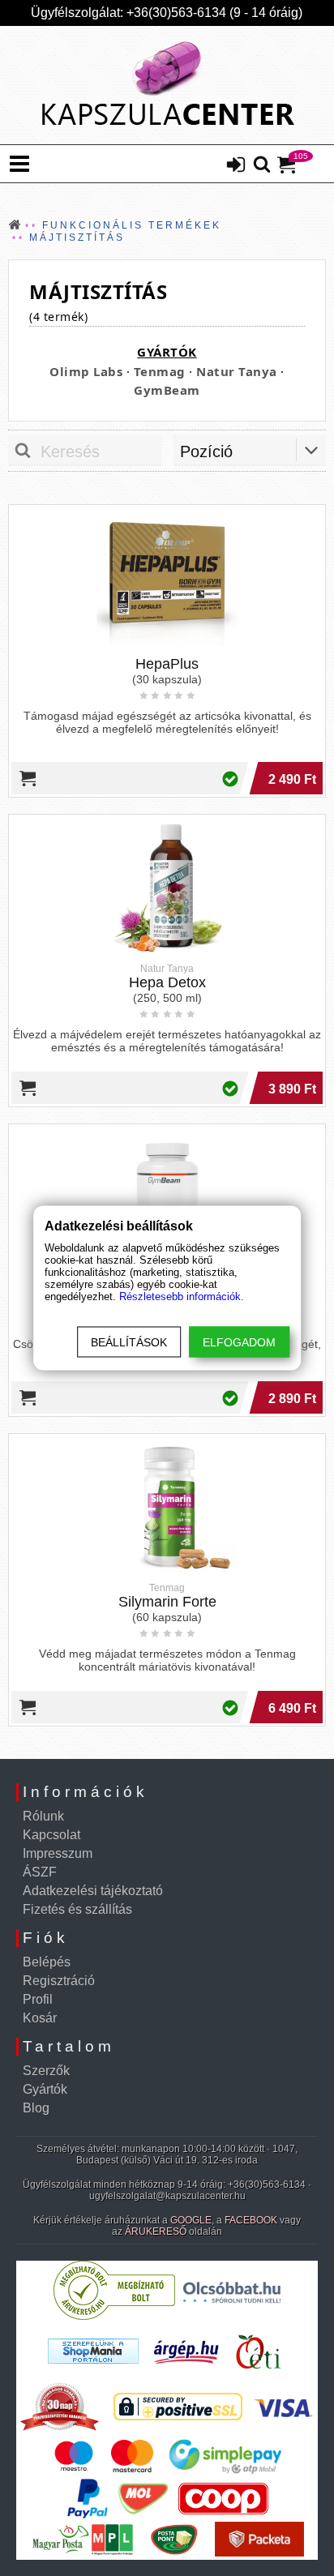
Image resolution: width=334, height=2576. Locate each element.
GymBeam (167, 390)
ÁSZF (40, 1872)
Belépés (47, 1962)
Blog (36, 2108)
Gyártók (45, 2089)
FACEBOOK (251, 2220)
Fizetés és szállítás (77, 1909)
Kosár (40, 2018)
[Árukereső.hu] (114, 2316)
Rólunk (43, 1816)
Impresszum (58, 1853)
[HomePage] (167, 85)
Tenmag (160, 371)
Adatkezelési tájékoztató (93, 1891)
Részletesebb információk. (182, 1297)
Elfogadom (239, 1342)
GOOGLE (191, 2220)
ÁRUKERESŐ (156, 2232)
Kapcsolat (51, 1835)
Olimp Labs (86, 371)
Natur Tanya (237, 371)
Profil (38, 1999)
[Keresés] (262, 165)
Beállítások (129, 1342)
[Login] (236, 166)
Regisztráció (59, 1981)
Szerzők (46, 2071)
